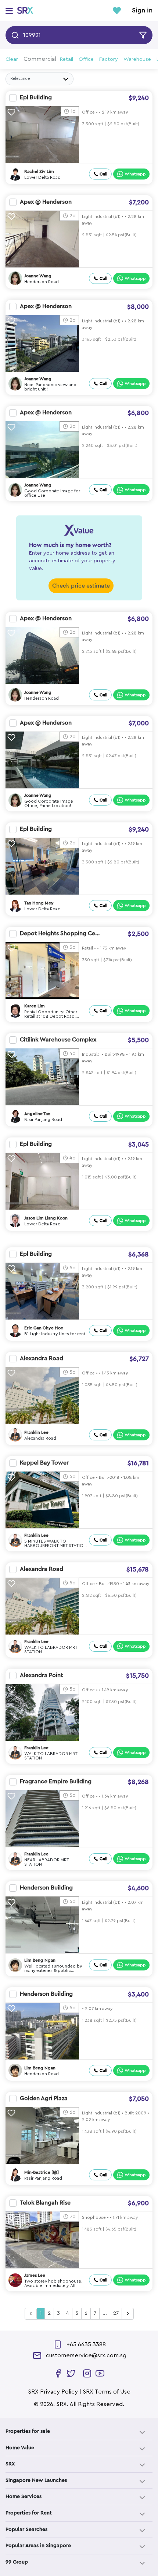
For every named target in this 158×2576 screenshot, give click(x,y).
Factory (109, 59)
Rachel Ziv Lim (39, 171)
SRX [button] (10, 2464)
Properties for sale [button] (28, 2431)
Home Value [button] (20, 2448)
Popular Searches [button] (26, 2529)
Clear (12, 59)
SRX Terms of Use (107, 2392)
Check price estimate (81, 586)
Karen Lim (35, 1006)
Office (86, 59)
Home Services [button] (24, 2497)
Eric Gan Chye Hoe (44, 1328)
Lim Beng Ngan (40, 1960)
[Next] (128, 2314)
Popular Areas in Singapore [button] (38, 2546)
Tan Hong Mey (39, 903)
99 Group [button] (17, 2562)
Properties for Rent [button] (29, 2513)
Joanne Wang (38, 276)
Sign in (142, 11)
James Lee (35, 2275)
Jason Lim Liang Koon (46, 1218)
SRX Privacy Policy (53, 2392)
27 (116, 2313)
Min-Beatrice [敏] (42, 2172)
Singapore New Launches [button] (36, 2480)
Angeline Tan (37, 1114)
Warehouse (137, 59)
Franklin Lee (36, 1432)
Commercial (40, 59)
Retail (67, 59)
